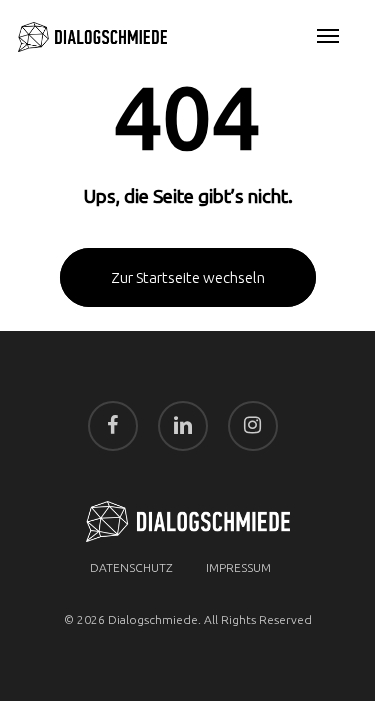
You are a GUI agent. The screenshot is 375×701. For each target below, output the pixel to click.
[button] (328, 37)
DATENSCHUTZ (131, 567)
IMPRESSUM (238, 567)
